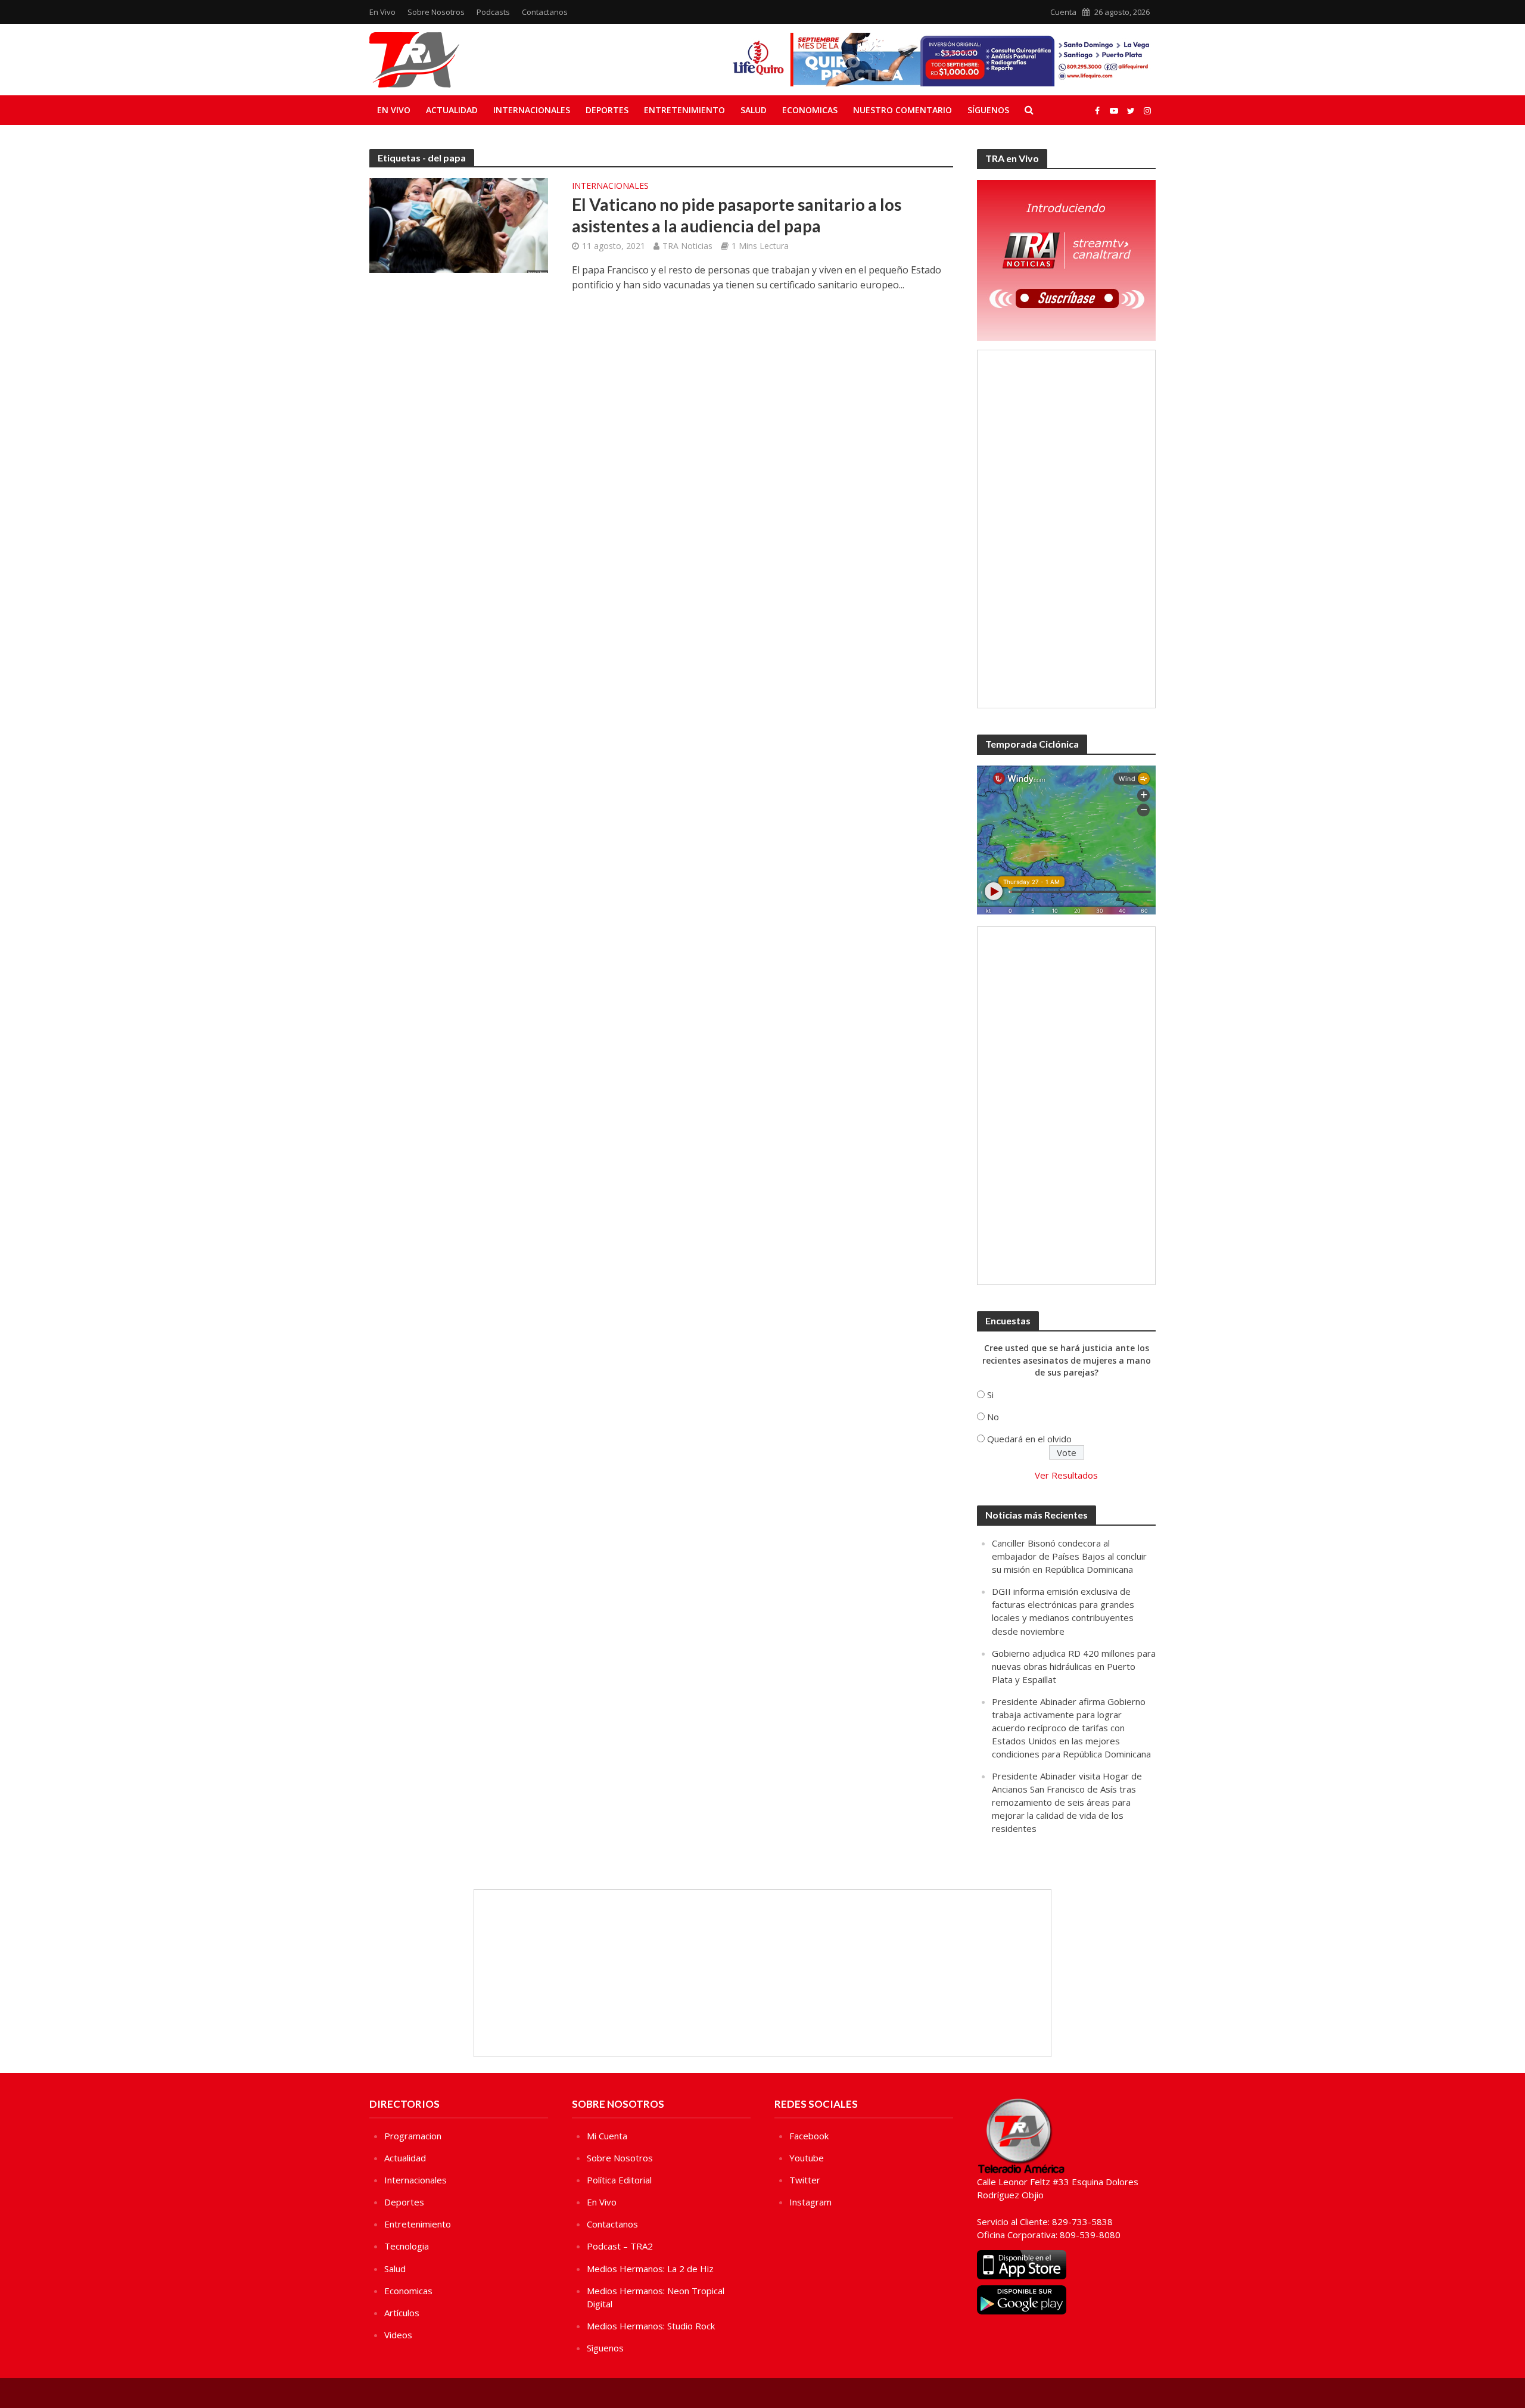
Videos (398, 2335)
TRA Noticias (687, 246)
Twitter (805, 2180)
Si (990, 1395)
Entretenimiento (684, 110)
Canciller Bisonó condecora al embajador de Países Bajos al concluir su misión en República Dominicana (1069, 1556)
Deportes (607, 110)
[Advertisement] (1066, 529)
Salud (754, 110)
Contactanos (545, 12)
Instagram (810, 2202)
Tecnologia (407, 2246)
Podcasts (493, 12)
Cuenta (1063, 12)
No (993, 1417)
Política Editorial (619, 2180)
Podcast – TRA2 (620, 2246)
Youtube (807, 2158)
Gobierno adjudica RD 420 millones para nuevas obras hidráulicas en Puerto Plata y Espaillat (1074, 1666)
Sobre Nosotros (436, 12)
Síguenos (988, 110)
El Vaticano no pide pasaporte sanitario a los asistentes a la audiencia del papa (737, 215)
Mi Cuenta (607, 2136)
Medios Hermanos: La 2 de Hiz (650, 2269)
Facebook (809, 2136)
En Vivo (382, 12)
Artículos (402, 2313)
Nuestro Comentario (902, 110)
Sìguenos (605, 2348)
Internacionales (532, 110)
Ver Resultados (1066, 1475)
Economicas (810, 110)
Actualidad (452, 110)
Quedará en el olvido (1029, 1439)
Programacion (413, 2136)
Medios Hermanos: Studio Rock (651, 2326)
